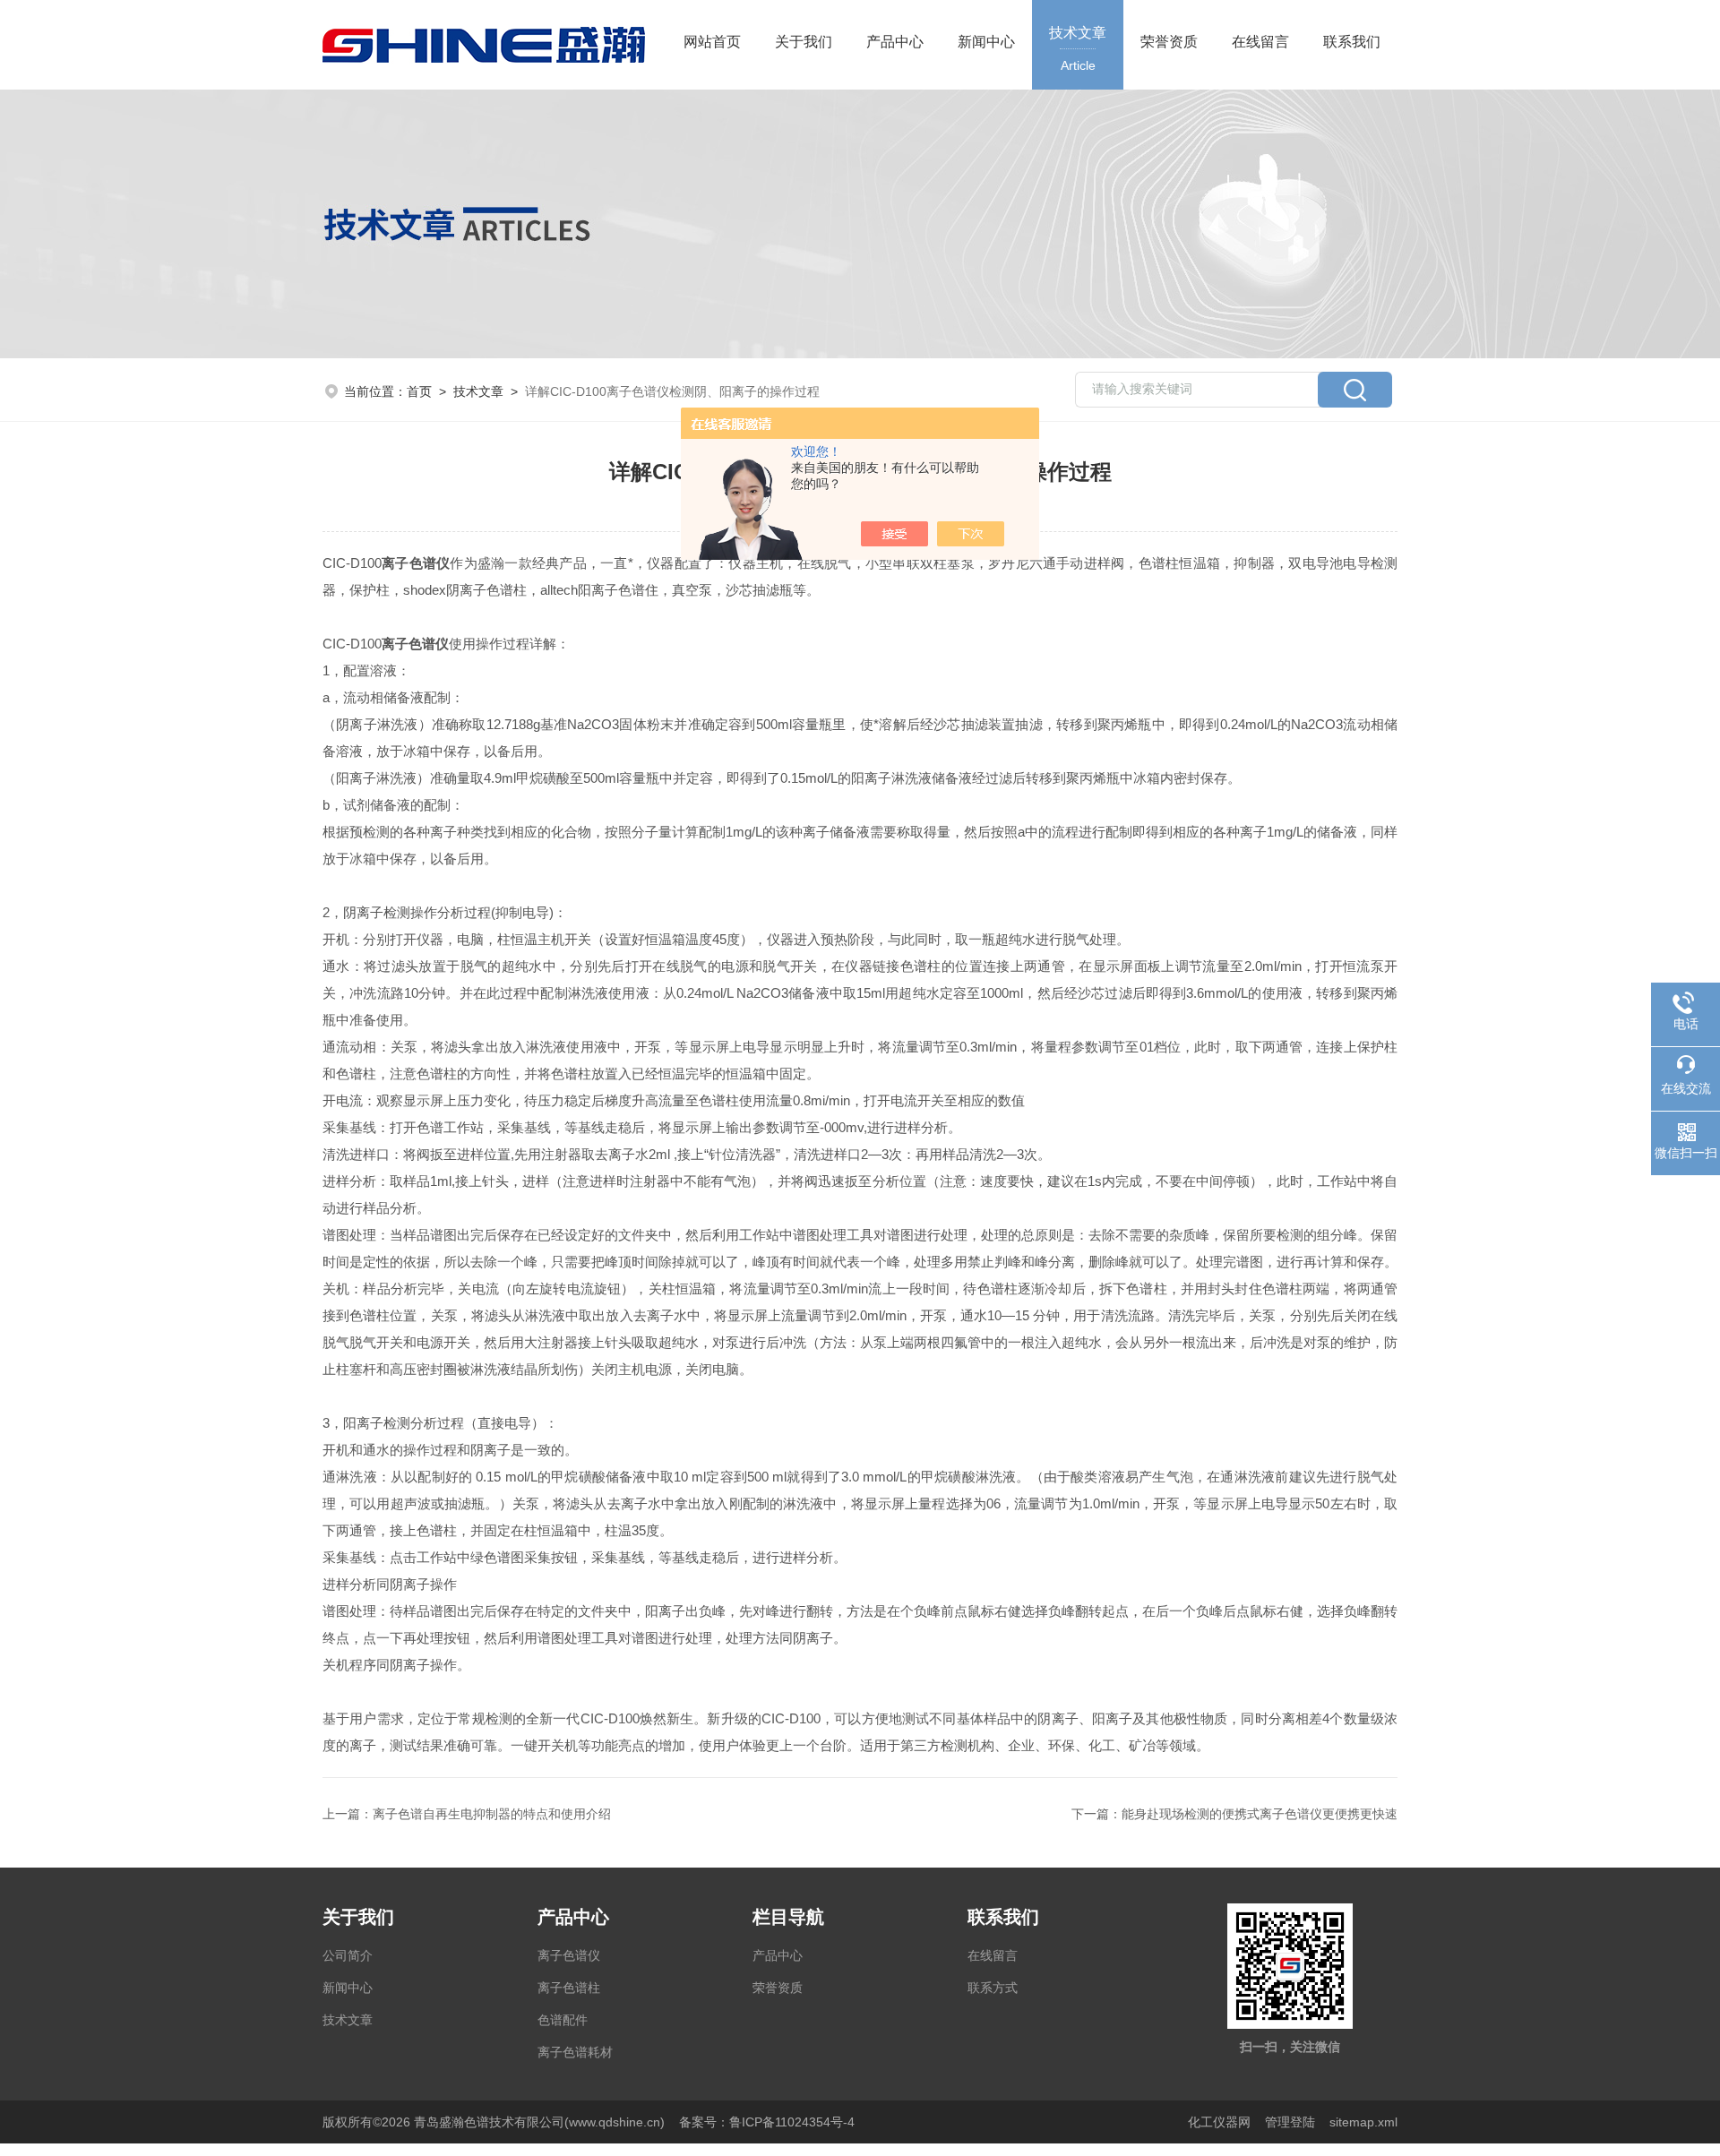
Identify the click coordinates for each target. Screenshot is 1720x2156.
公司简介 (348, 1955)
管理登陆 (1290, 2122)
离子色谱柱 (569, 1988)
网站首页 (712, 42)
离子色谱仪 (569, 1955)
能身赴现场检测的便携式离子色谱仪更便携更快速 (1260, 1814)
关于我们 (804, 42)
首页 (419, 391)
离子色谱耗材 (575, 2052)
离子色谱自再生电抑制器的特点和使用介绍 (492, 1814)
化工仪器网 (1219, 2122)
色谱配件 (563, 2020)
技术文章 (1078, 49)
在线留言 (1260, 42)
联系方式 (993, 1988)
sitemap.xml (1363, 2122)
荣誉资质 (1169, 42)
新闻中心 (986, 42)
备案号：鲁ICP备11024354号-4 (767, 2122)
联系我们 (1352, 42)
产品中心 (895, 42)
